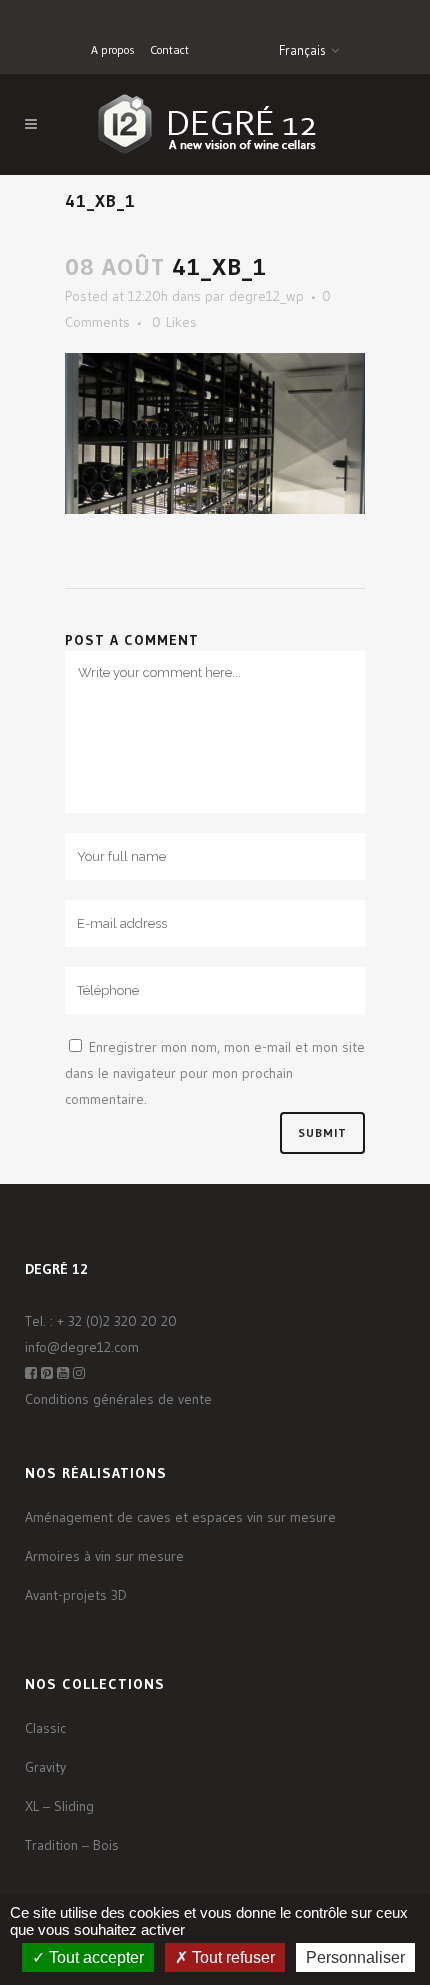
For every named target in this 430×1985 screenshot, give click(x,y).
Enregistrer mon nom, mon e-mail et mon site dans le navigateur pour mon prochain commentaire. (215, 1073)
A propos (113, 49)
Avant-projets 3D (76, 1595)
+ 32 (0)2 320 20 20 (117, 1321)
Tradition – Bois (72, 1845)
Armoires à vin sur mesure (104, 1556)
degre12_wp (266, 296)
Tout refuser (231, 1957)
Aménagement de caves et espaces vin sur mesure (180, 1517)
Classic (45, 1728)
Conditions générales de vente (118, 1399)
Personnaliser (355, 1957)
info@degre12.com (82, 1347)
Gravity (45, 1767)
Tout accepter (94, 1957)
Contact (169, 49)
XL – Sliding (59, 1806)
